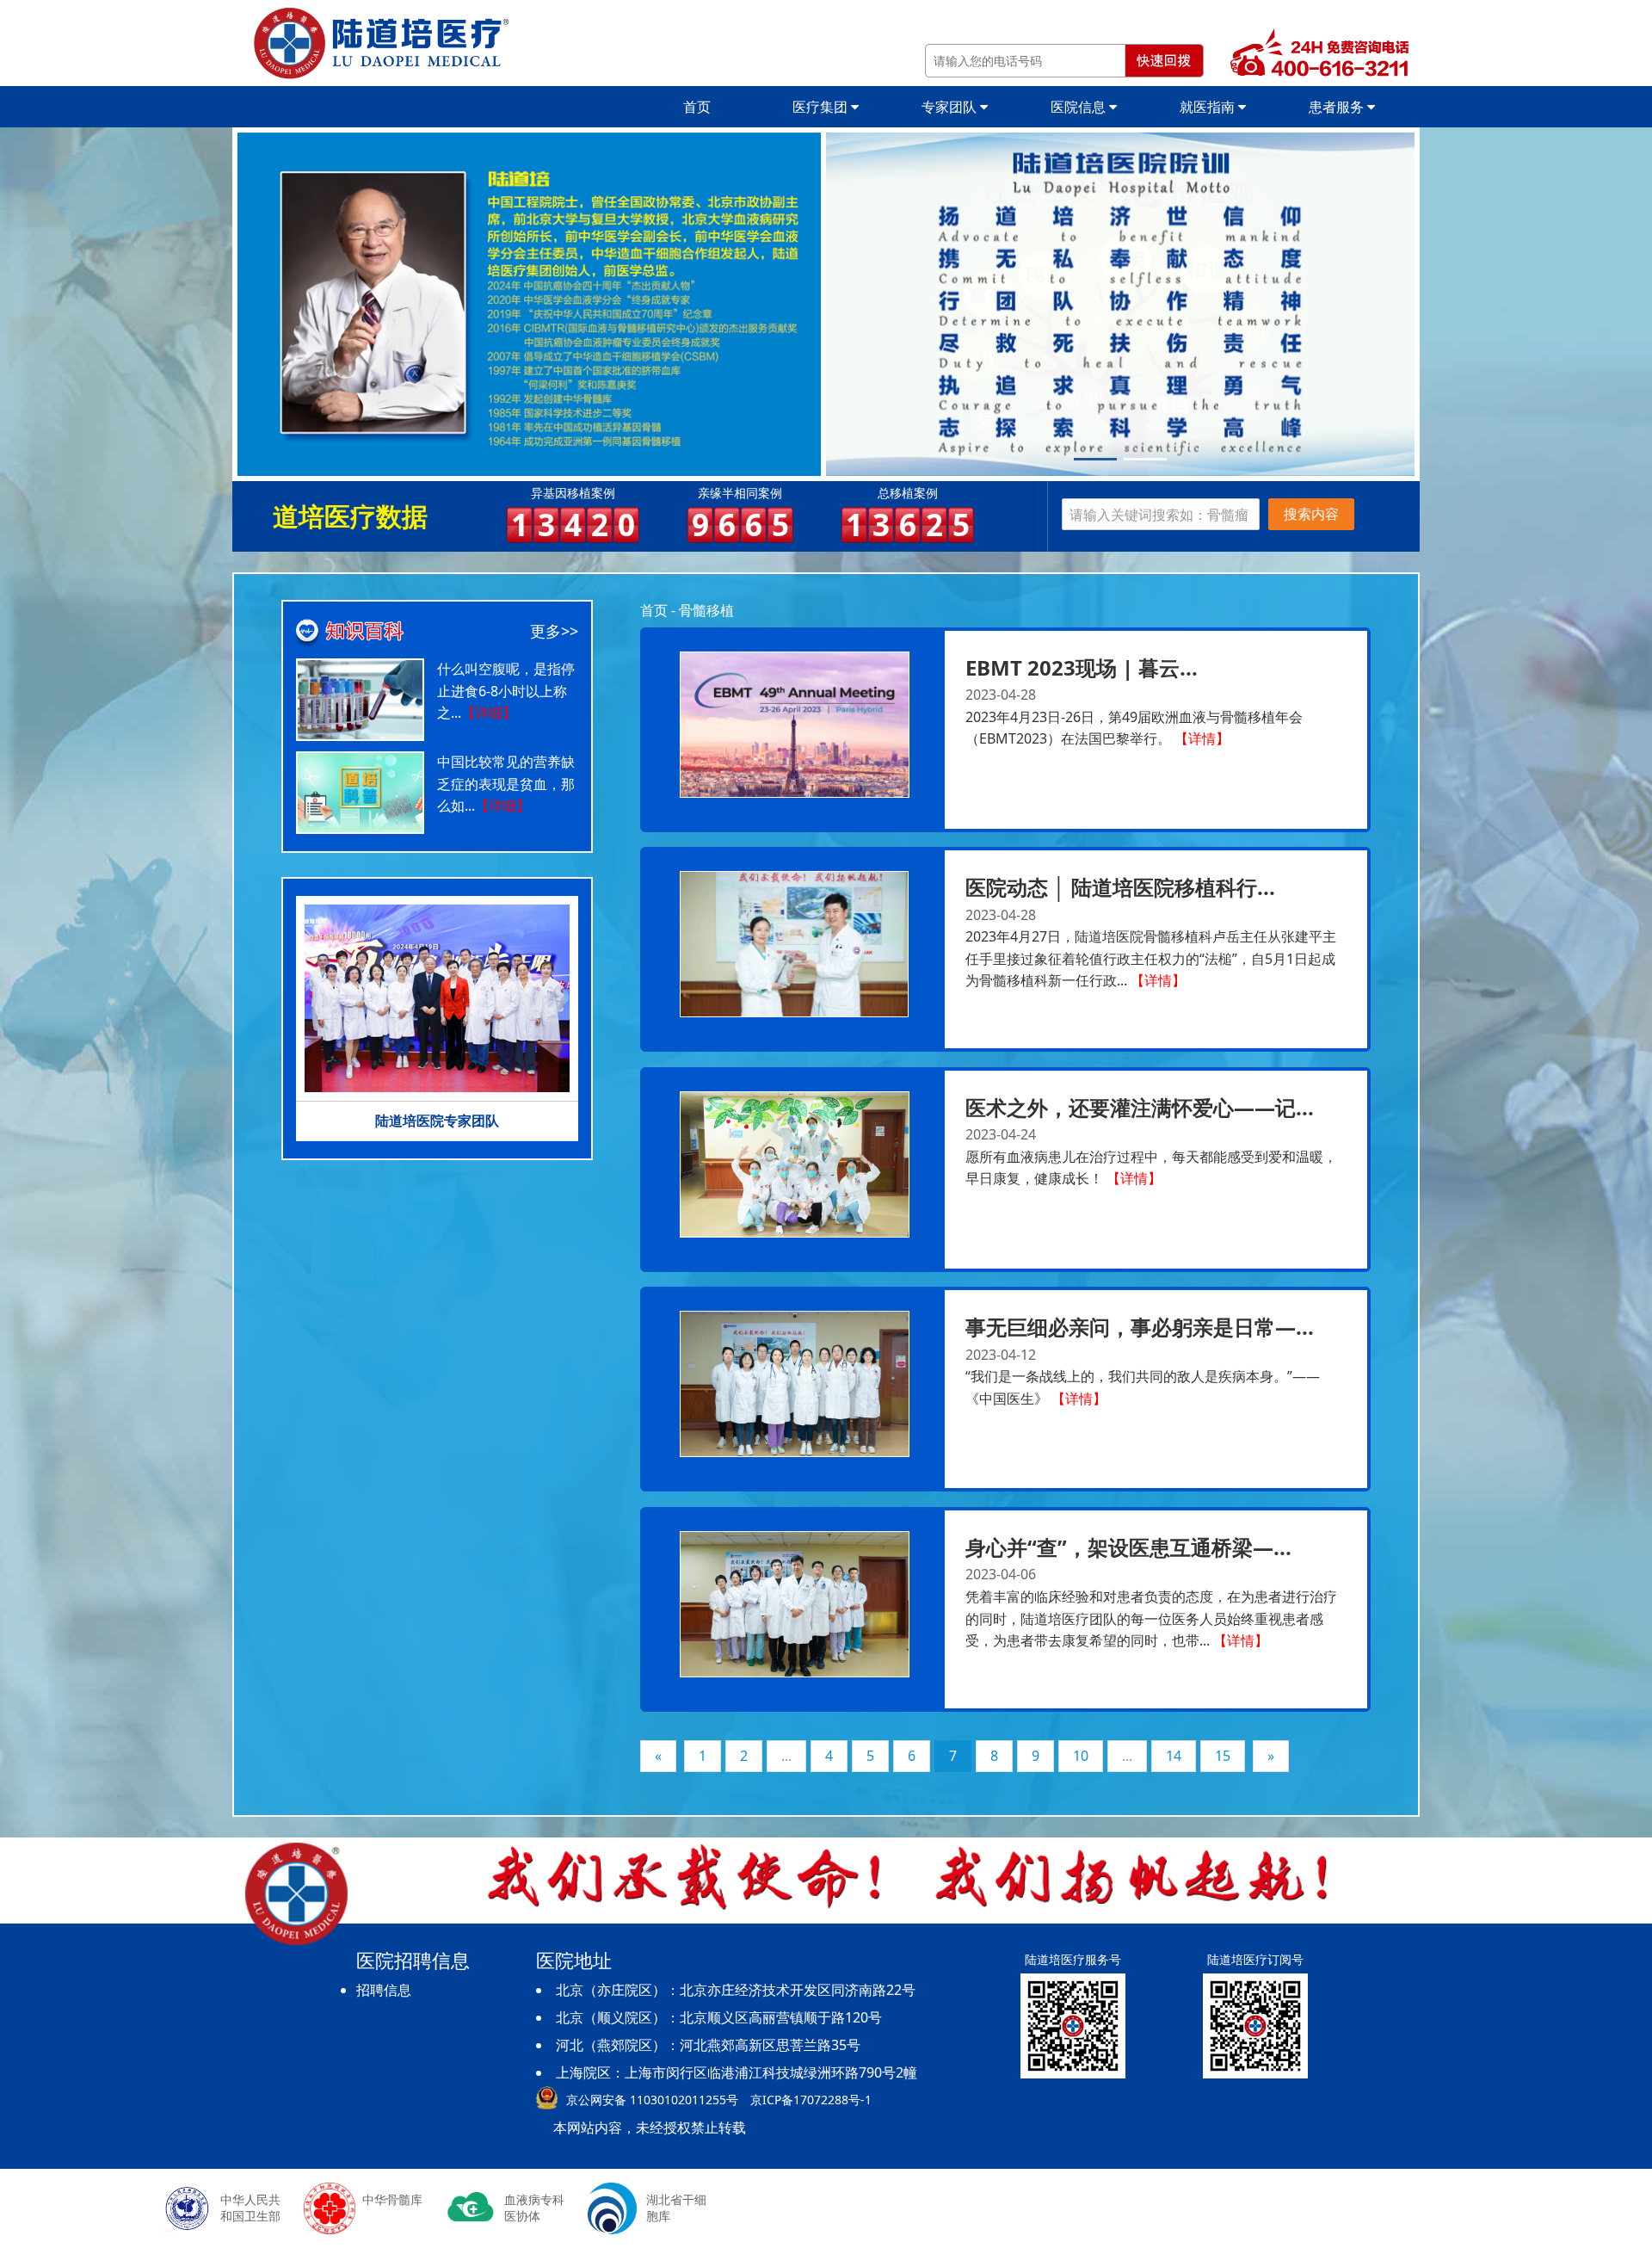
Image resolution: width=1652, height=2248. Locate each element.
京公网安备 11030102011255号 (652, 2100)
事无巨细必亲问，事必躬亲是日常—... (1140, 1327)
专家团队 (951, 107)
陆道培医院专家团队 (437, 1121)
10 (1081, 1756)
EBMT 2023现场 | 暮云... (1082, 667)
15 (1223, 1756)
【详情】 (1202, 738)
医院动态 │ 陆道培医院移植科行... (1120, 887)
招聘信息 (384, 1990)
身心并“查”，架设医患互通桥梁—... (1128, 1547)
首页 (697, 107)
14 (1174, 1756)
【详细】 (489, 713)
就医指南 (1209, 107)
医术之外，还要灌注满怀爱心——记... (1140, 1107)
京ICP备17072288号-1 (811, 2100)
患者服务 (1338, 107)
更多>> (554, 631)
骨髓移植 (706, 610)
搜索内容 (1311, 514)
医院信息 (1080, 107)
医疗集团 (822, 107)
